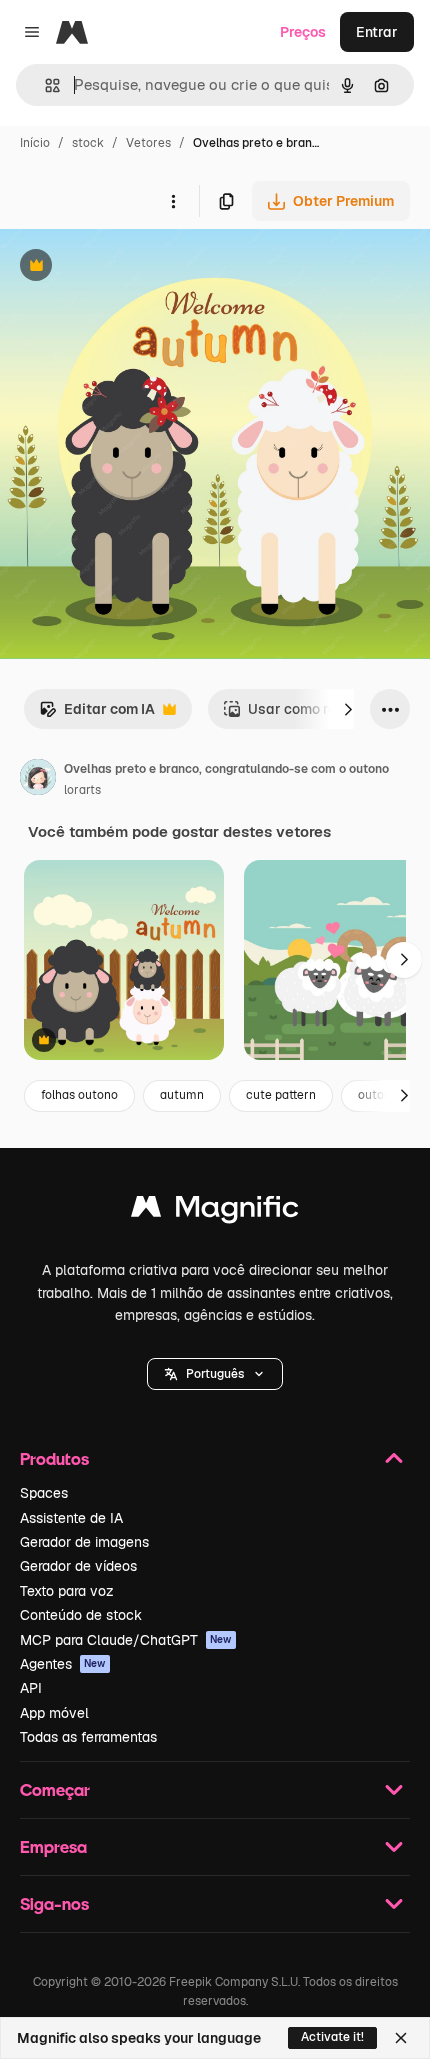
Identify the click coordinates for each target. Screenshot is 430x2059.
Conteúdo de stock (81, 1615)
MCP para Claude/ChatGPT (126, 1640)
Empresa (53, 1846)
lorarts (82, 790)
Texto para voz (67, 1591)
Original (128, 267)
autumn (182, 1095)
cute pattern (281, 1095)
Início (35, 143)
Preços (303, 32)
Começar (55, 1789)
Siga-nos (54, 1903)
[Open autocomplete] (44, 85)
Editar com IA (97, 714)
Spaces (44, 1493)
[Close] (401, 2038)
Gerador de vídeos (78, 1566)
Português (215, 1374)
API (31, 1688)
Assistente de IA (71, 1518)
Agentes (63, 1664)
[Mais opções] (173, 201)
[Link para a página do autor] (38, 780)
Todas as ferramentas (88, 1737)
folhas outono (79, 1095)
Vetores (148, 143)
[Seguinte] (348, 709)
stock (88, 143)
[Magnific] (215, 1211)
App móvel (54, 1713)
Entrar (377, 32)
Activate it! (332, 2037)
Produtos (54, 1458)
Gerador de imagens (84, 1542)
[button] (215, 1374)
